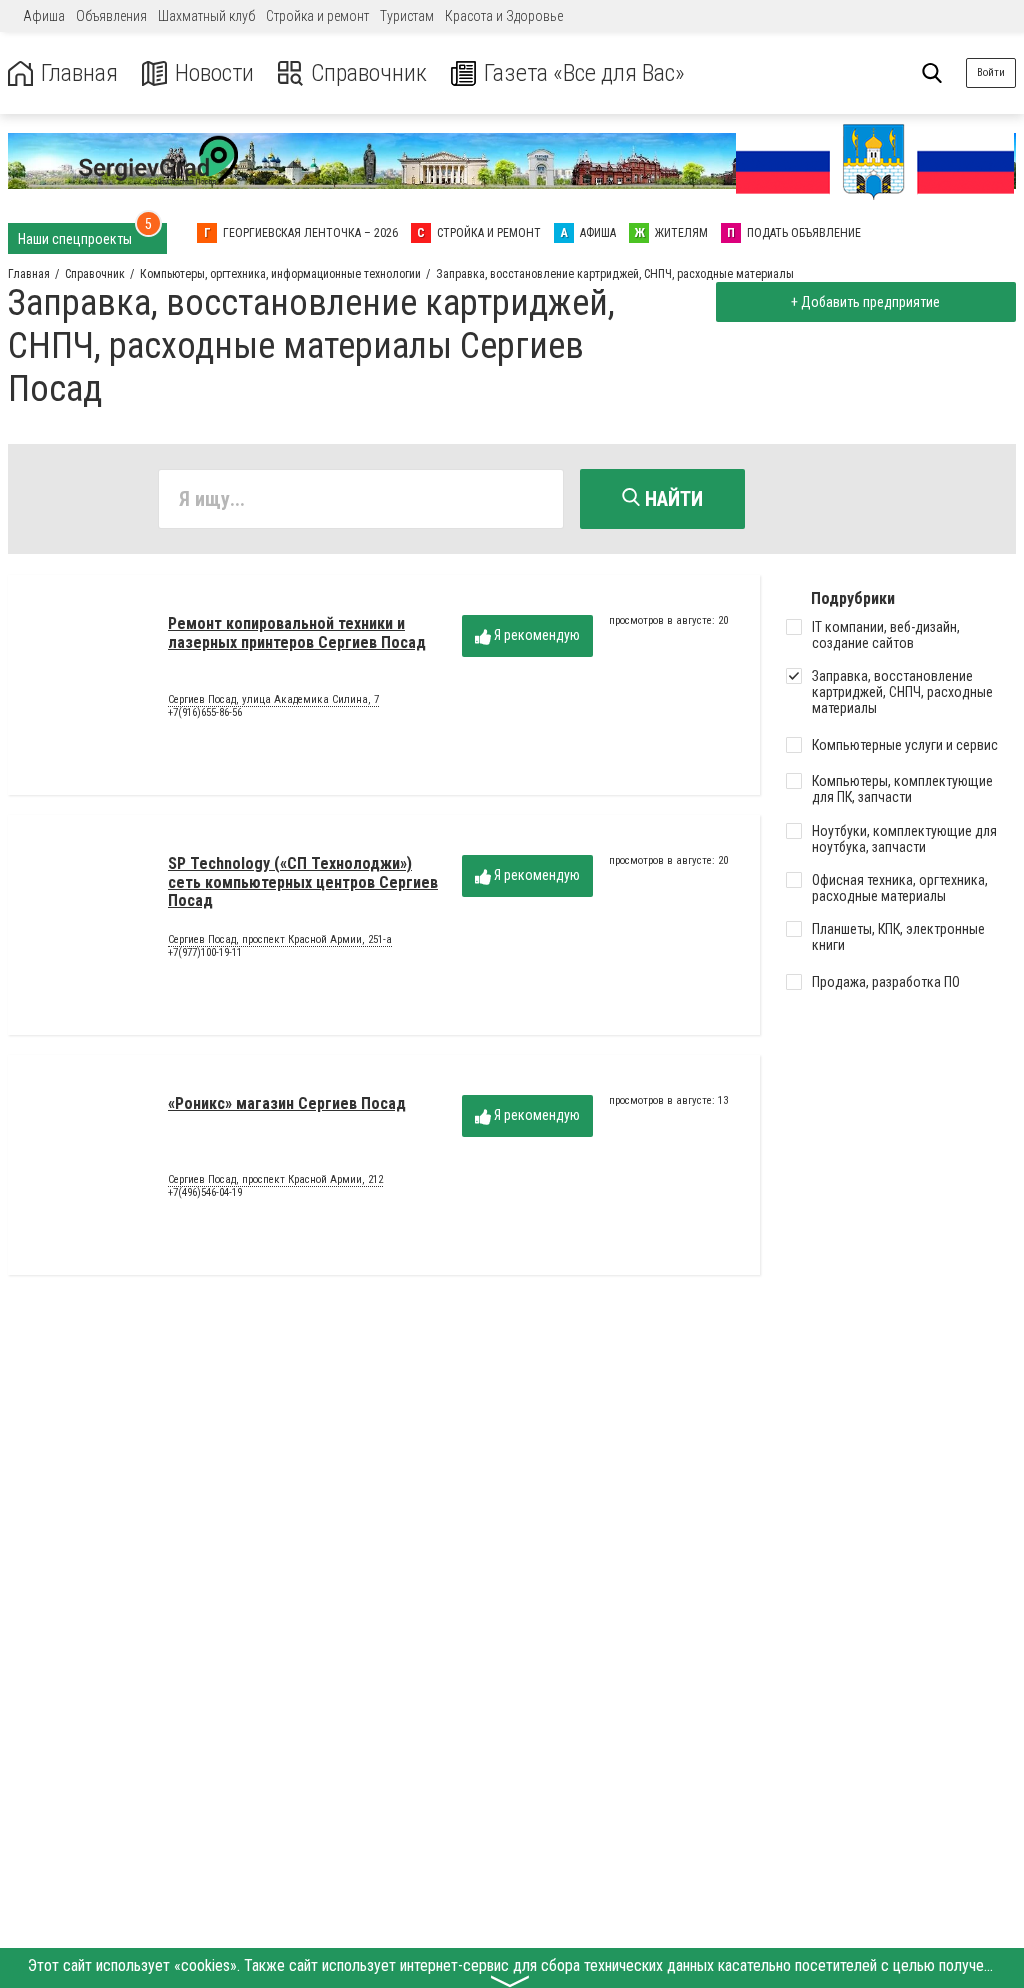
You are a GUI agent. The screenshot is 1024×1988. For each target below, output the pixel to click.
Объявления (111, 16)
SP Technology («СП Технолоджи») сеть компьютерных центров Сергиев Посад (303, 882)
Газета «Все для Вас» (584, 73)
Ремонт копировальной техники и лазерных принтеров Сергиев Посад (297, 632)
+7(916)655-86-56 (205, 712)
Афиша (44, 16)
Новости (214, 73)
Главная (79, 73)
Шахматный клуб (206, 16)
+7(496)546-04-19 (205, 1192)
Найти (671, 499)
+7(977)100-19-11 (205, 952)
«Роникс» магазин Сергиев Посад (287, 1103)
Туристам (407, 16)
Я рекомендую (535, 635)
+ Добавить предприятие (865, 302)
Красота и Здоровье (504, 16)
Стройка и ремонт (317, 16)
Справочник (369, 73)
